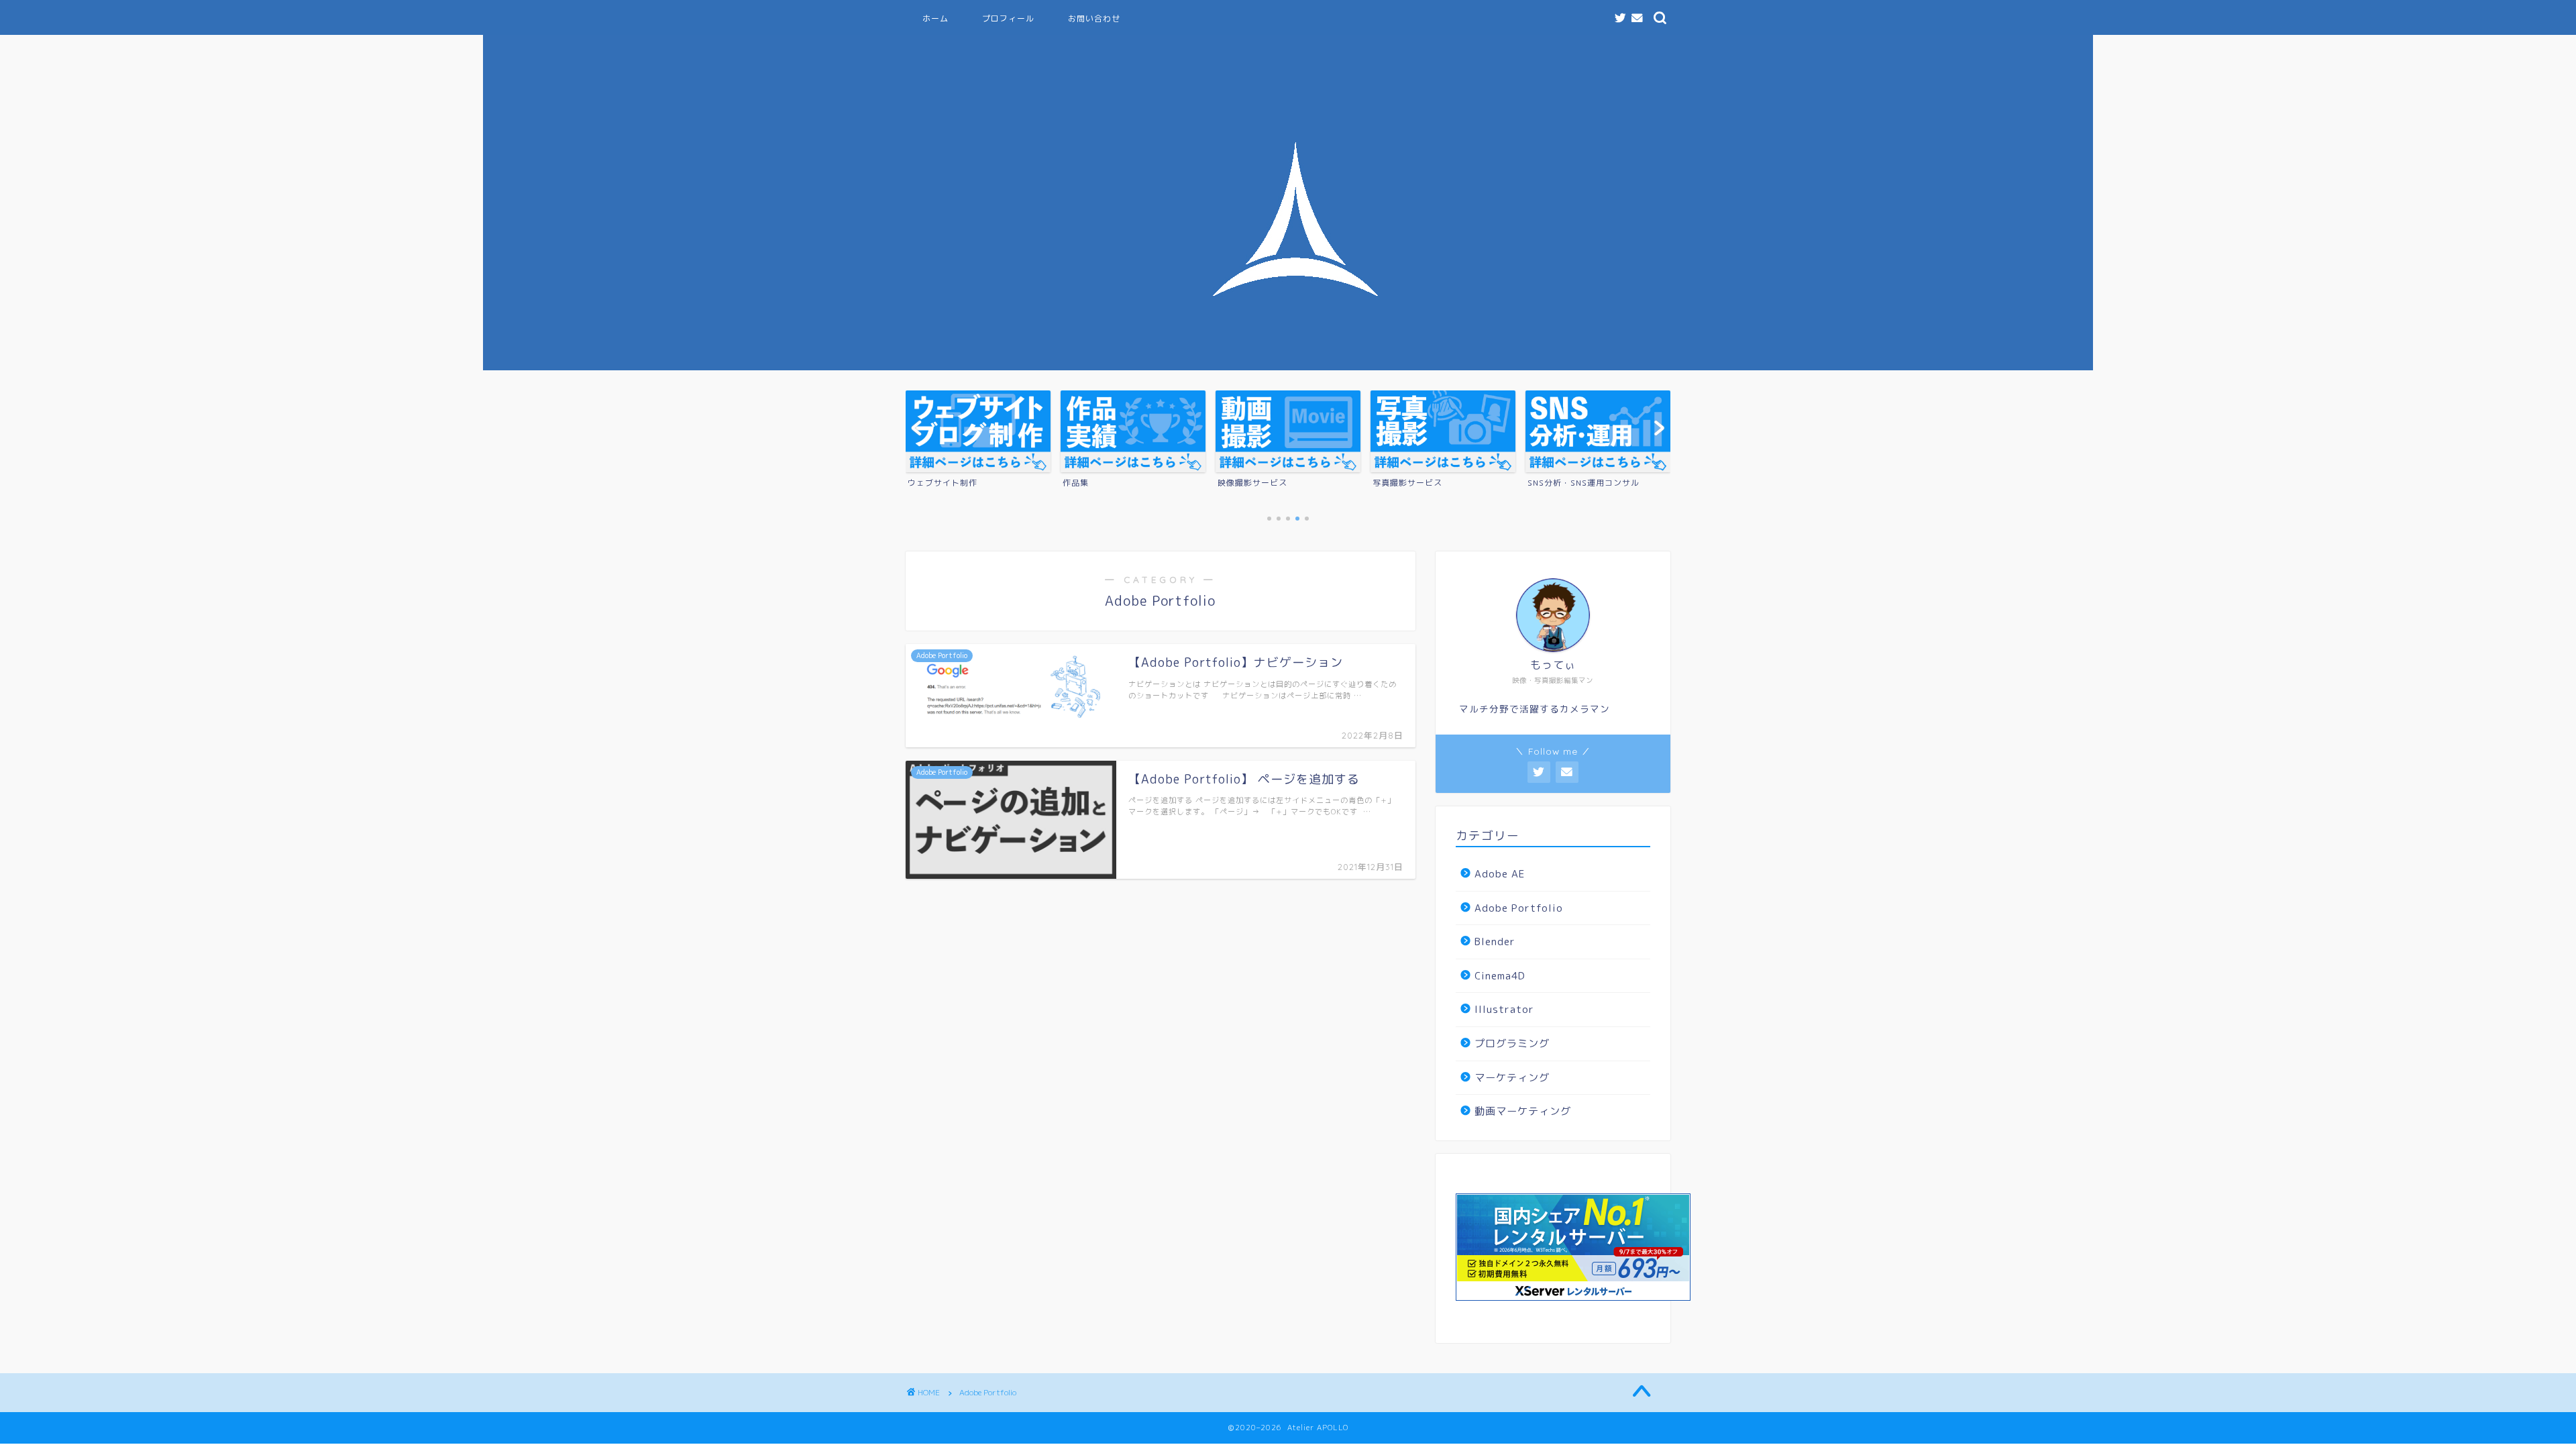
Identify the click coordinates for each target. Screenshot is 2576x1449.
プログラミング (1512, 1043)
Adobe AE (1500, 874)
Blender (1495, 942)
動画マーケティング (1523, 1111)
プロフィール (1008, 18)
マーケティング (1512, 1078)
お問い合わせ (1094, 18)
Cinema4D (1500, 976)
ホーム (935, 18)
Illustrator (1504, 1009)
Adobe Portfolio (1519, 908)
